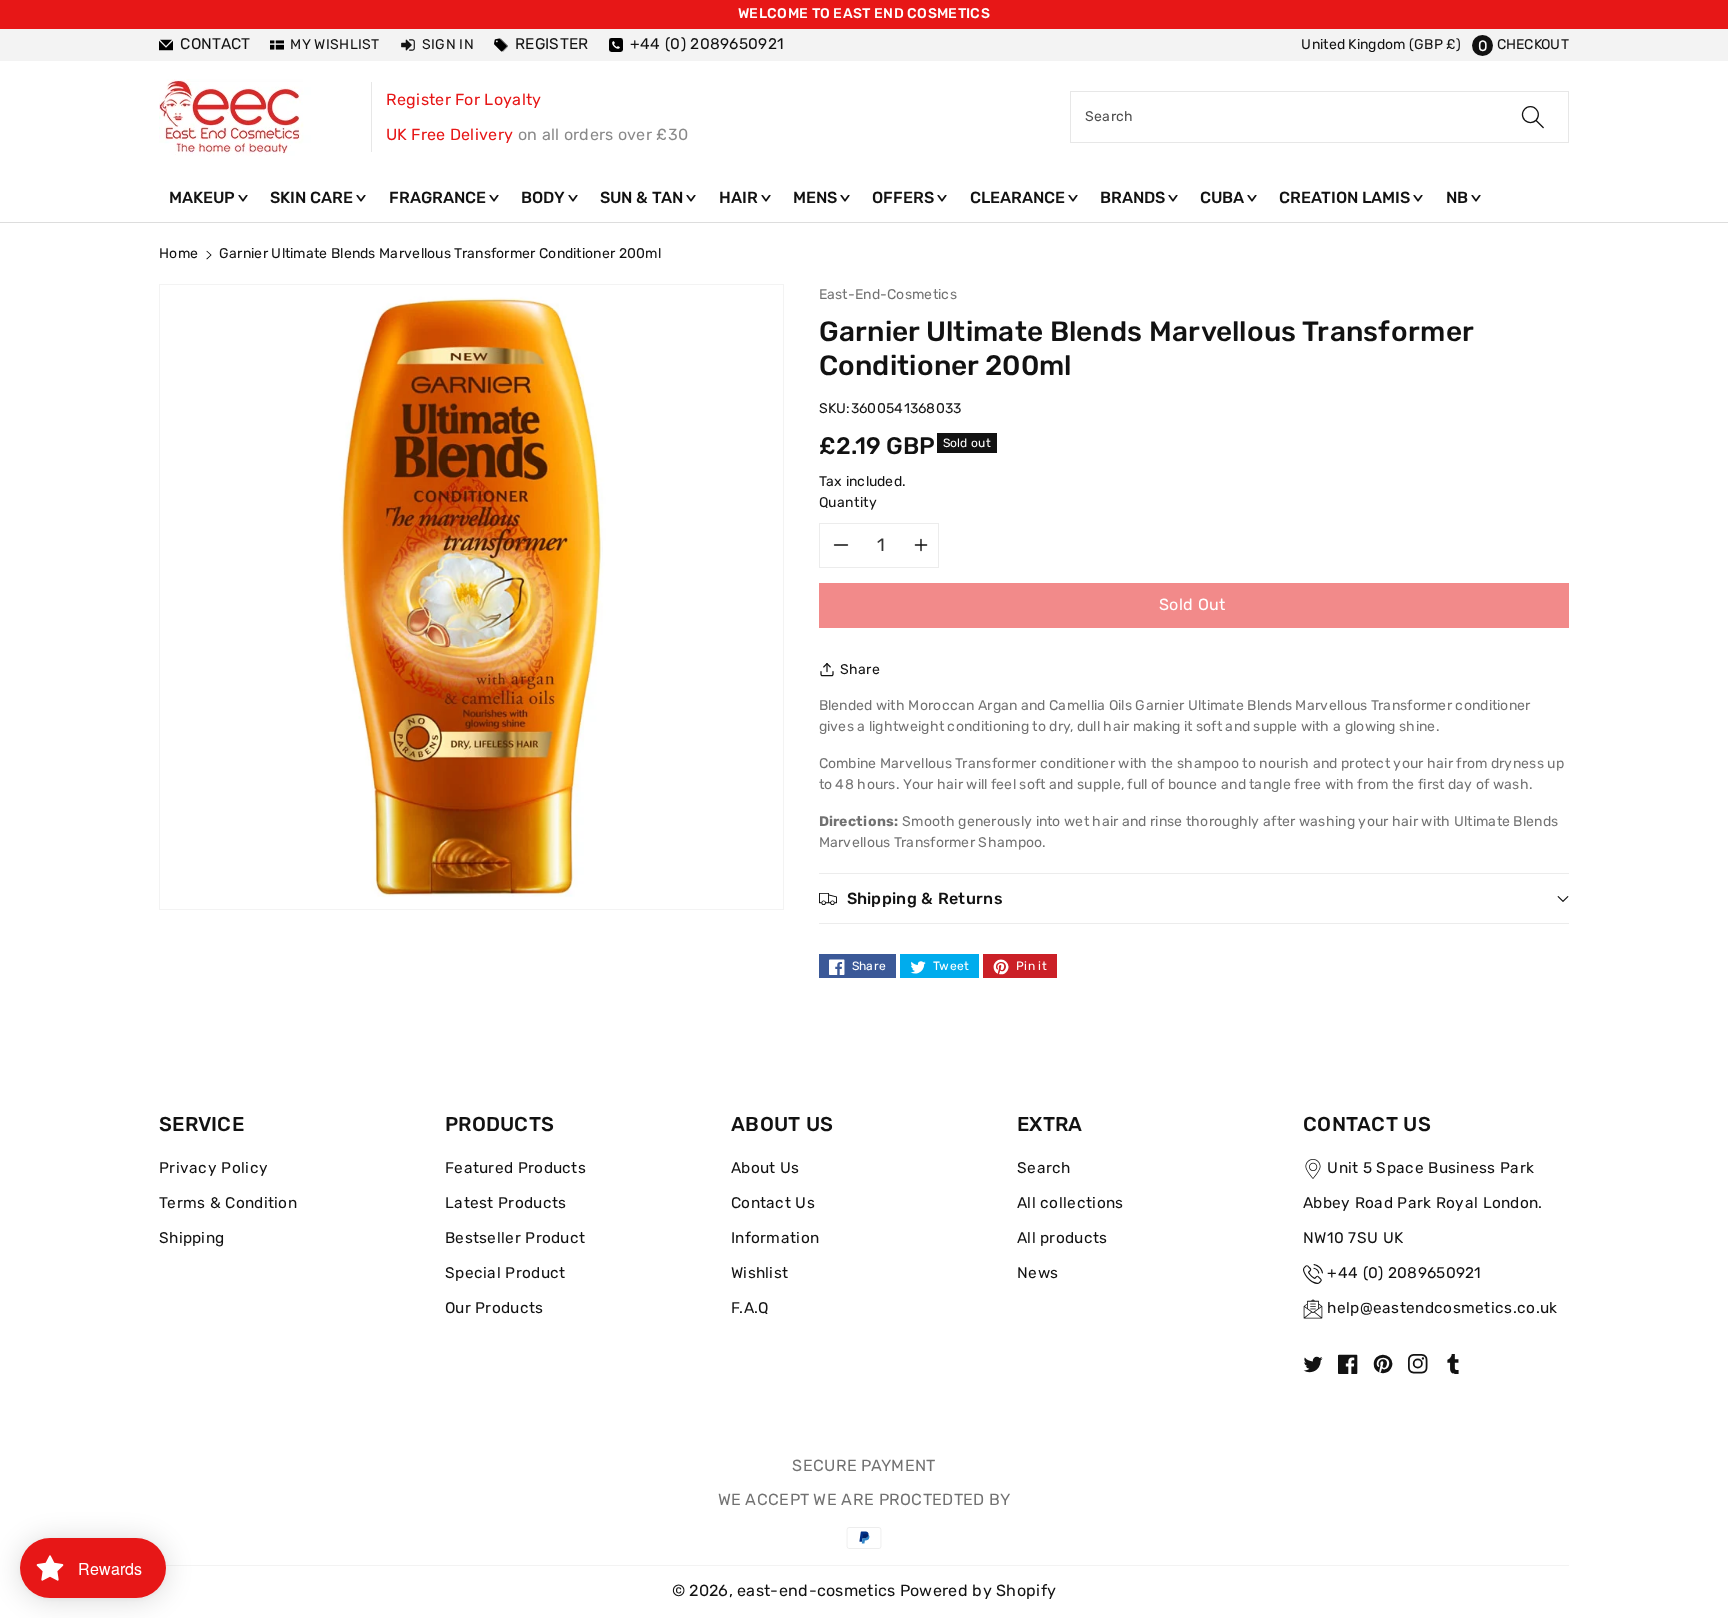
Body (545, 197)
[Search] (1533, 117)
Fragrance (439, 197)
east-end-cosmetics (816, 1590)
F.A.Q (750, 1308)
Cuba (1224, 197)
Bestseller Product (515, 1238)
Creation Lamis (1346, 197)
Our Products (494, 1308)
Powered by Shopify (978, 1590)
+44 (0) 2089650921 (1404, 1273)
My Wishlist (334, 44)
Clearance (1019, 197)
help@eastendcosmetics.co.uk (1442, 1308)
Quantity (848, 502)
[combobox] (1319, 117)
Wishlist (759, 1273)
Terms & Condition (228, 1203)
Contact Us (773, 1203)
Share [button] (860, 669)
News (1037, 1273)
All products (1062, 1238)
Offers (905, 197)
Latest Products (506, 1203)
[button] (1520, 44)
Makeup (204, 197)
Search (1044, 1168)
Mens (817, 197)
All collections (1070, 1203)
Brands (1134, 197)
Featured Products (515, 1168)
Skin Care (313, 197)
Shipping (191, 1238)
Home (178, 253)
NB (1459, 197)
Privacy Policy (213, 1168)
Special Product (505, 1273)
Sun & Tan (643, 197)
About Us (765, 1168)
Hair (740, 197)
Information (775, 1238)
